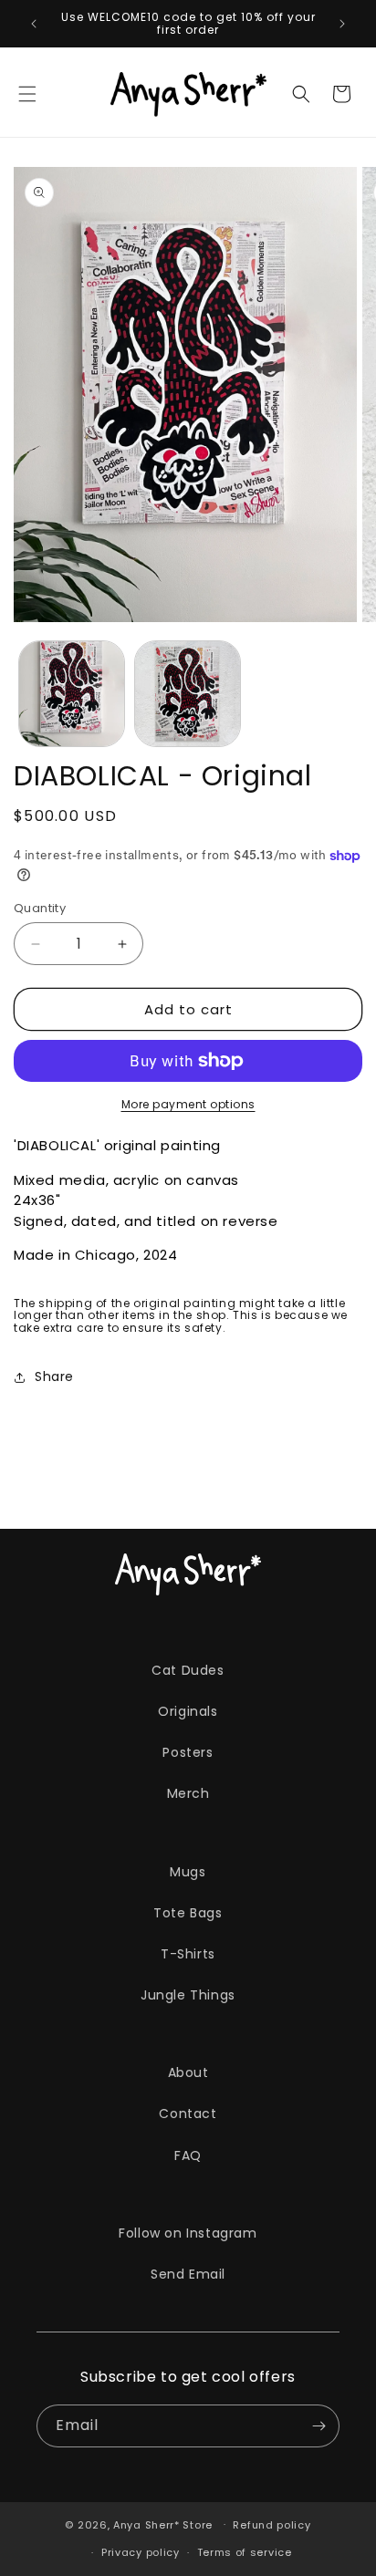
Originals (188, 1711)
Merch (188, 1793)
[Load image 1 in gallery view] (72, 694)
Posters (188, 1752)
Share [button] (54, 1376)
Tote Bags (188, 1913)
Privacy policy (141, 2552)
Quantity (40, 908)
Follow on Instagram (188, 2233)
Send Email (188, 2274)
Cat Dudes (188, 1670)
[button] (27, 94)
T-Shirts (188, 1954)
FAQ (188, 2155)
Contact (188, 2114)
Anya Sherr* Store (163, 2524)
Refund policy (272, 2525)
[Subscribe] (319, 2426)
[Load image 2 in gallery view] (188, 694)
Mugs (188, 1872)
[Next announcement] (342, 24)
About (188, 2072)
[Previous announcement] (34, 24)
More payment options (188, 1104)
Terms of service (245, 2552)
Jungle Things (188, 1995)
